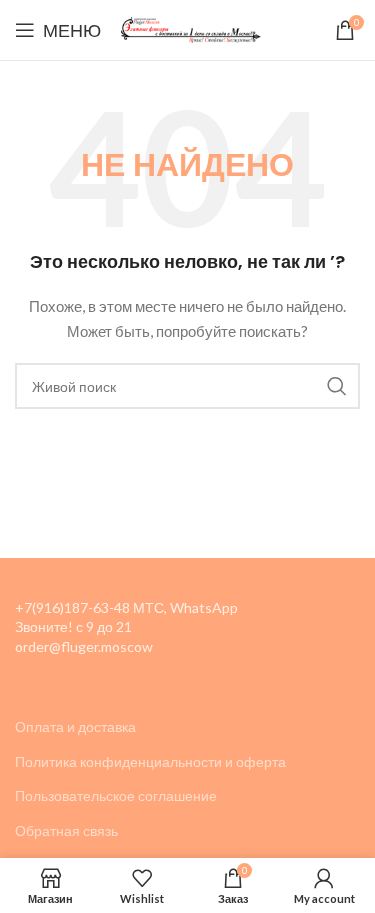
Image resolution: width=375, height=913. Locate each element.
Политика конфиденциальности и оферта (150, 761)
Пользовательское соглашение (116, 795)
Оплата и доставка (75, 726)
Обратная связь (66, 830)
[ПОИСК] (337, 386)
